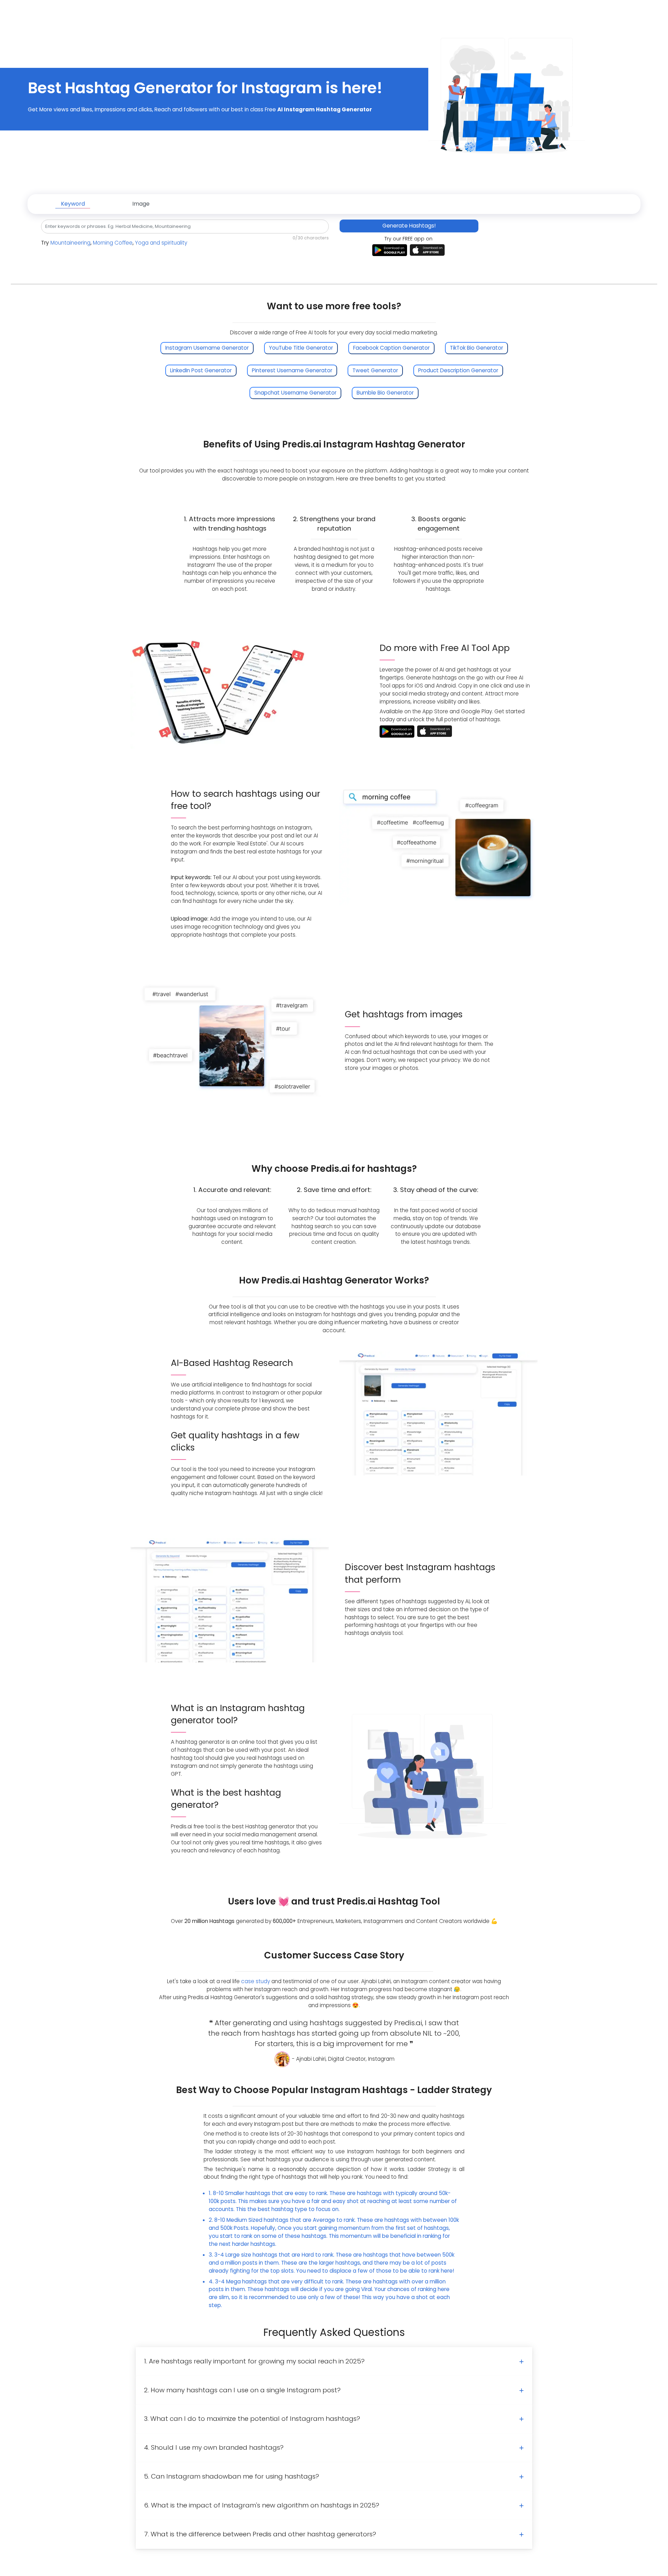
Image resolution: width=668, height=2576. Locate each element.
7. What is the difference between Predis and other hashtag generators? (260, 2534)
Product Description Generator (458, 370)
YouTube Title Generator (301, 348)
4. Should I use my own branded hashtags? (214, 2447)
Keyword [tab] (73, 204)
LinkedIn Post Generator (201, 370)
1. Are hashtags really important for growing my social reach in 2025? (254, 2361)
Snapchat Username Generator (295, 393)
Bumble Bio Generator (385, 393)
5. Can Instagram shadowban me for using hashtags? (232, 2476)
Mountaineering (70, 243)
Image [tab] (141, 204)
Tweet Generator (375, 370)
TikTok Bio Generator (476, 348)
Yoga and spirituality (161, 243)
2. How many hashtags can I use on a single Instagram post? (242, 2390)
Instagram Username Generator (207, 348)
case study (256, 1981)
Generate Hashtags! (409, 226)
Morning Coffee (113, 243)
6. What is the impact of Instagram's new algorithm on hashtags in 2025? (262, 2505)
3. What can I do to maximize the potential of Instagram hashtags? (252, 2419)
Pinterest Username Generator (292, 370)
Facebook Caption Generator (391, 348)
